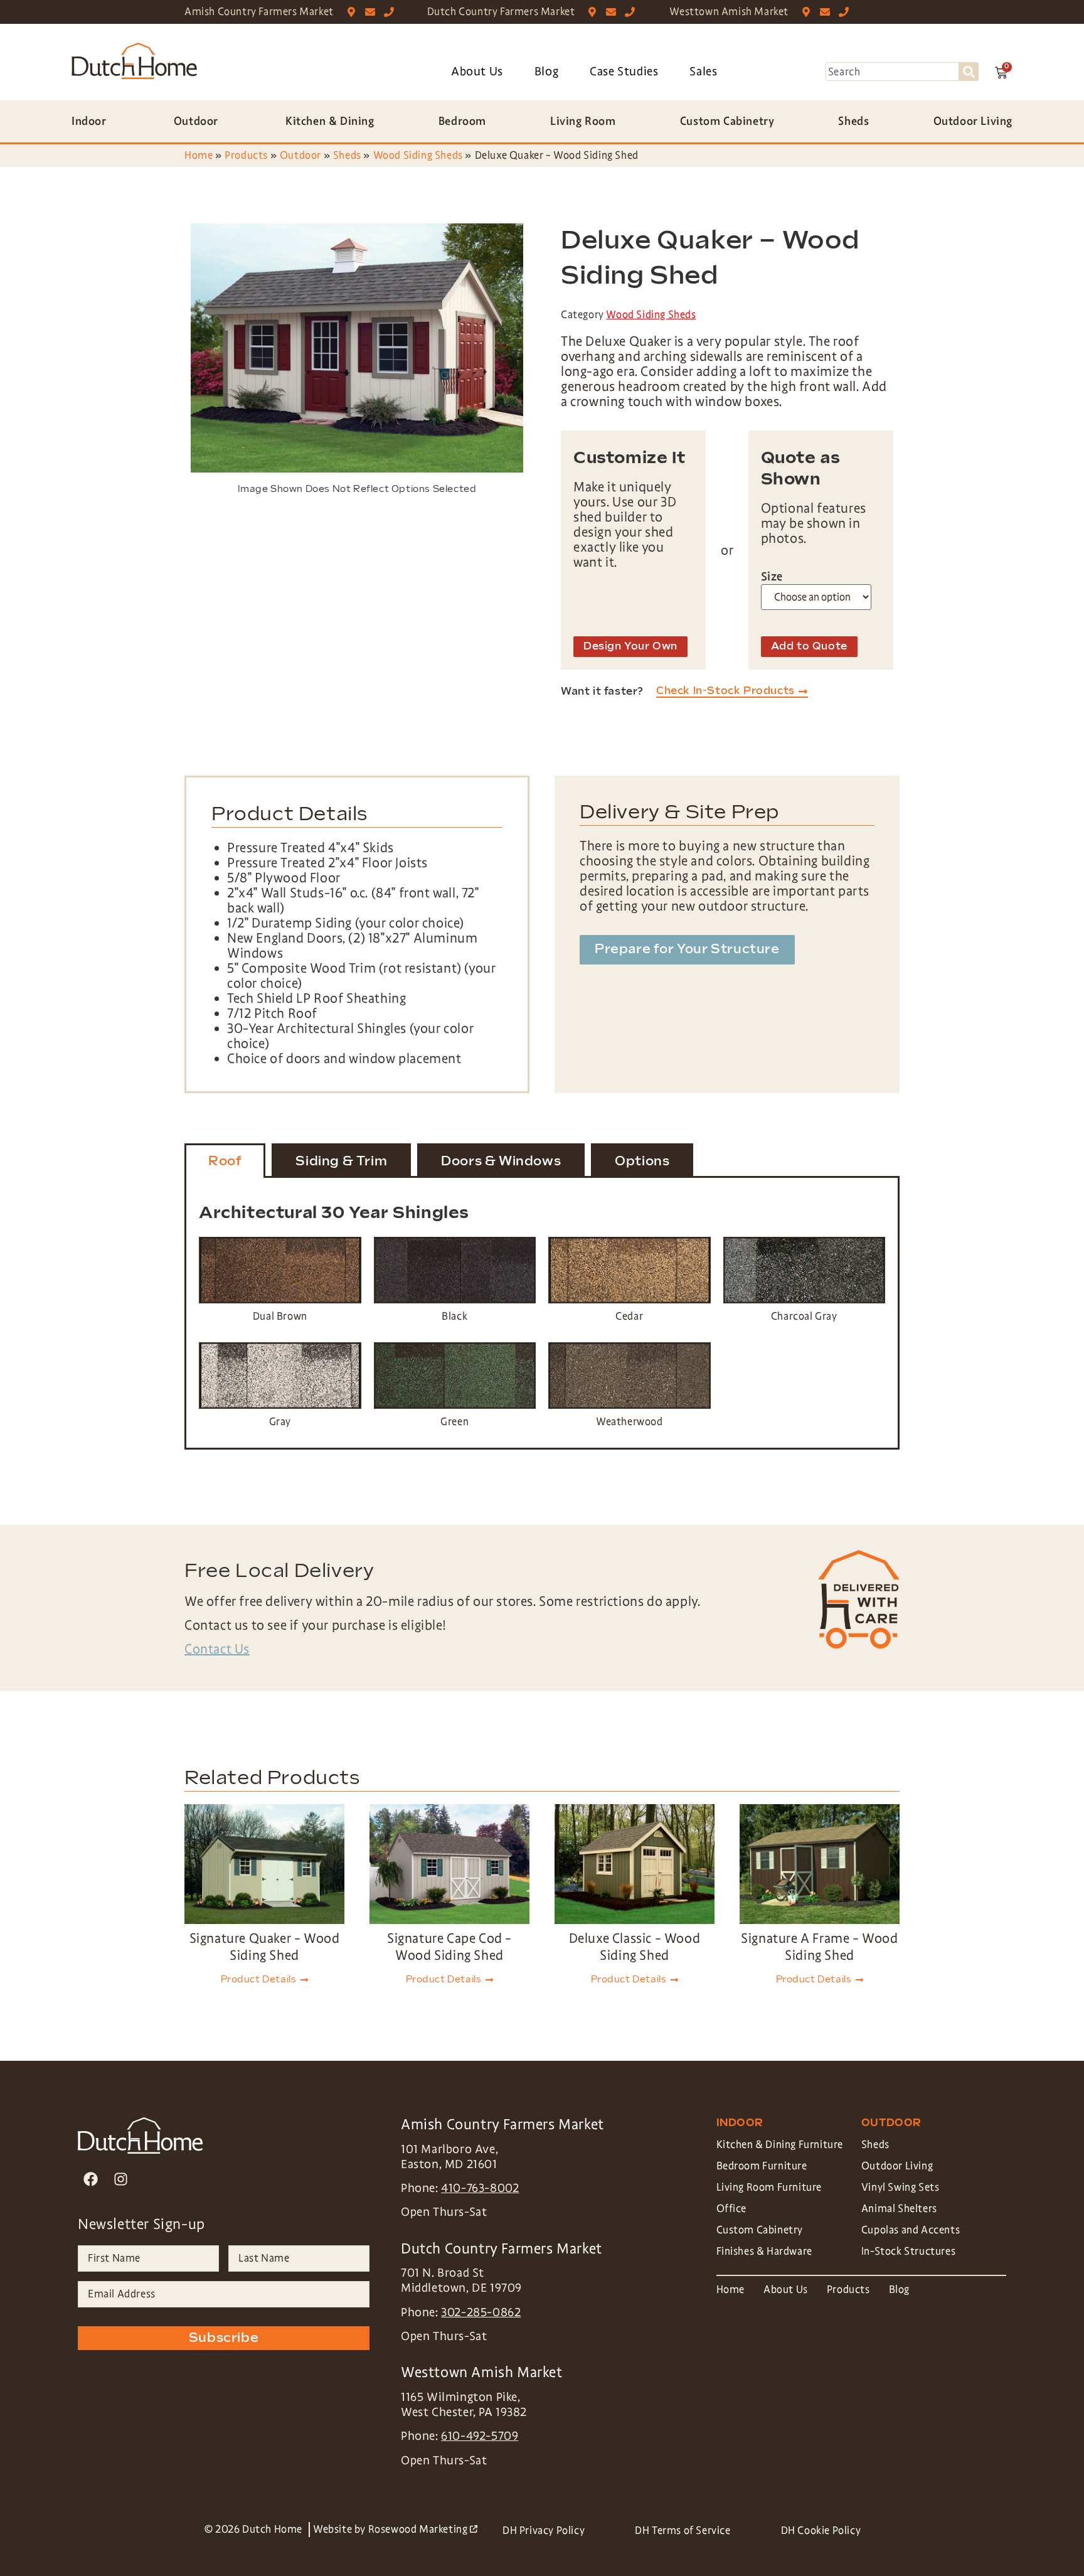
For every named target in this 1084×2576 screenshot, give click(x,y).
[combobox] (892, 72)
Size (772, 577)
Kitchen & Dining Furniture (780, 2145)
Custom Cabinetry (760, 2230)
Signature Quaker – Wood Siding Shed (265, 1947)
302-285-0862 (481, 2312)
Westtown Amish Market (729, 12)
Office (732, 2209)
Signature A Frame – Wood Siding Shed (819, 1947)
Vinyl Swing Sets (901, 2187)
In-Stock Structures (908, 2251)
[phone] (392, 12)
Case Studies (624, 72)
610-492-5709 (480, 2436)
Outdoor (300, 155)
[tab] (225, 1161)
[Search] (969, 72)
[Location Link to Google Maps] (354, 12)
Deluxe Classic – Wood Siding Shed (635, 1947)
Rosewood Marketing (423, 2529)
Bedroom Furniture (762, 2166)
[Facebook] (91, 2179)
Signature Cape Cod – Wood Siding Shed (449, 1947)
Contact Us (217, 1649)
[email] (373, 12)
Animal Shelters (899, 2209)
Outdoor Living (897, 2166)
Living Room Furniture (769, 2187)
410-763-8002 (480, 2188)
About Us (477, 72)
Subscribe (224, 2338)
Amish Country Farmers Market (259, 12)
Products (246, 155)
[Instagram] (121, 2179)
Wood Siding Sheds (418, 155)
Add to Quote (809, 647)
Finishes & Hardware (764, 2251)
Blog (546, 72)
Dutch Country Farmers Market (501, 12)
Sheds (347, 155)
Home (199, 155)
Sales (703, 72)
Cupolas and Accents (911, 2230)
